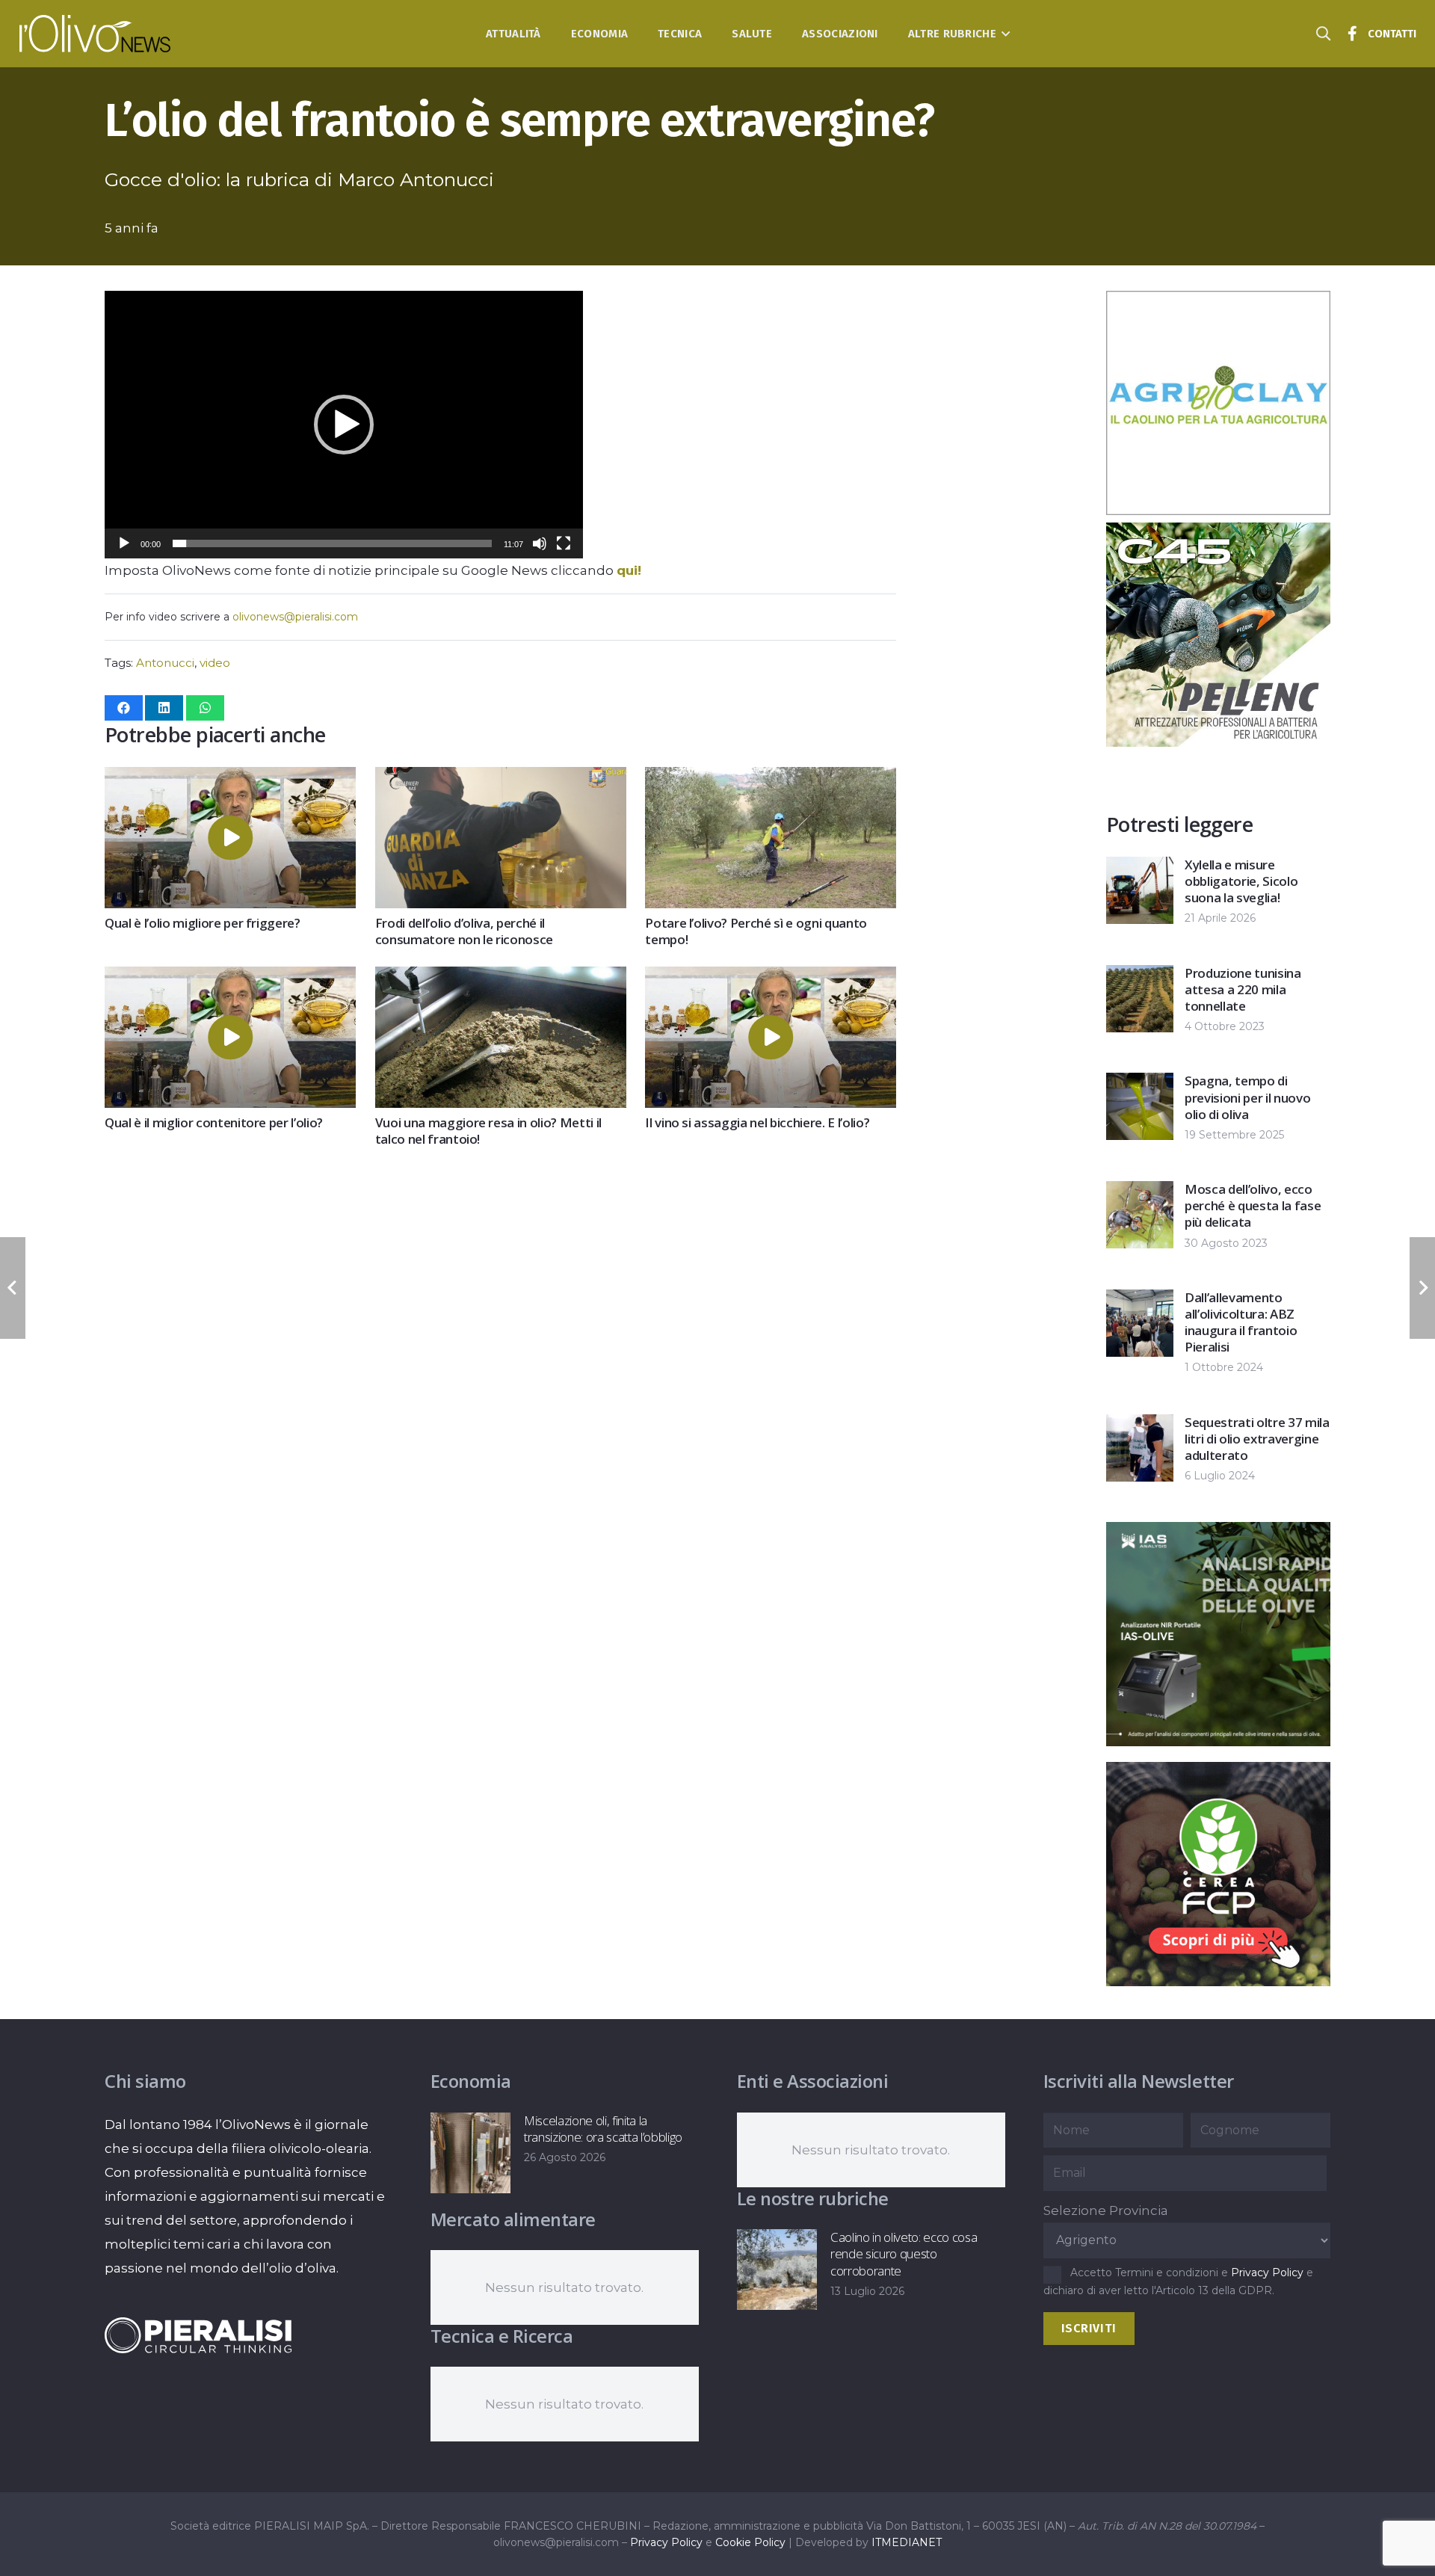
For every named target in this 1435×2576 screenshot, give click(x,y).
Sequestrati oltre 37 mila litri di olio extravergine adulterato (1257, 1439)
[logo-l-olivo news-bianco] (95, 34)
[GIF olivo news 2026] (1218, 511)
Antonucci (165, 663)
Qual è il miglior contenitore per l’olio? (214, 1122)
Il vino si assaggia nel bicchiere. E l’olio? (757, 1122)
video (215, 663)
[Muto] (540, 543)
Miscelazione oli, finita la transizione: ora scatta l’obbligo (603, 2129)
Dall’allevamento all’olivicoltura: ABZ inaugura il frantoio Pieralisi (1241, 1322)
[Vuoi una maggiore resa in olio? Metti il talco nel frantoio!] (501, 979)
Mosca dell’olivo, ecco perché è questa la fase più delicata (1253, 1205)
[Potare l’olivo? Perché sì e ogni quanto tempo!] (771, 779)
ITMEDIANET (907, 2542)
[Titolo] (1353, 34)
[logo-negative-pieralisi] (198, 2335)
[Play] (124, 543)
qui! (629, 570)
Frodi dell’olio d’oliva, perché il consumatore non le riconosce (464, 931)
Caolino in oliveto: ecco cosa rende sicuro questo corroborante (904, 2253)
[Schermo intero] (564, 543)
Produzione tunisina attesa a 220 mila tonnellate (1243, 989)
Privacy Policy (1267, 2273)
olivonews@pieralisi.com (295, 617)
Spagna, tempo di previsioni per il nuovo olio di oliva (1247, 1097)
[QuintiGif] (1218, 1982)
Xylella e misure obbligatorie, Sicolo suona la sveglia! (1241, 881)
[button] (1003, 34)
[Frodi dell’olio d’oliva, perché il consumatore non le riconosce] (501, 779)
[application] (344, 425)
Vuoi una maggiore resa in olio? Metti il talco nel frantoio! (488, 1131)
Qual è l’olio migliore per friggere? (203, 923)
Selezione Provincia (1106, 2210)
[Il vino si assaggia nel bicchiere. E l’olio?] (771, 979)
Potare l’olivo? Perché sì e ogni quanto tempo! (756, 931)
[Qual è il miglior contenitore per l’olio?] (230, 979)
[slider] (332, 543)
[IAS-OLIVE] (1218, 742)
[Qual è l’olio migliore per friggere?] (230, 779)
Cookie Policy (750, 2542)
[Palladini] (1218, 1742)
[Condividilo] (124, 708)
